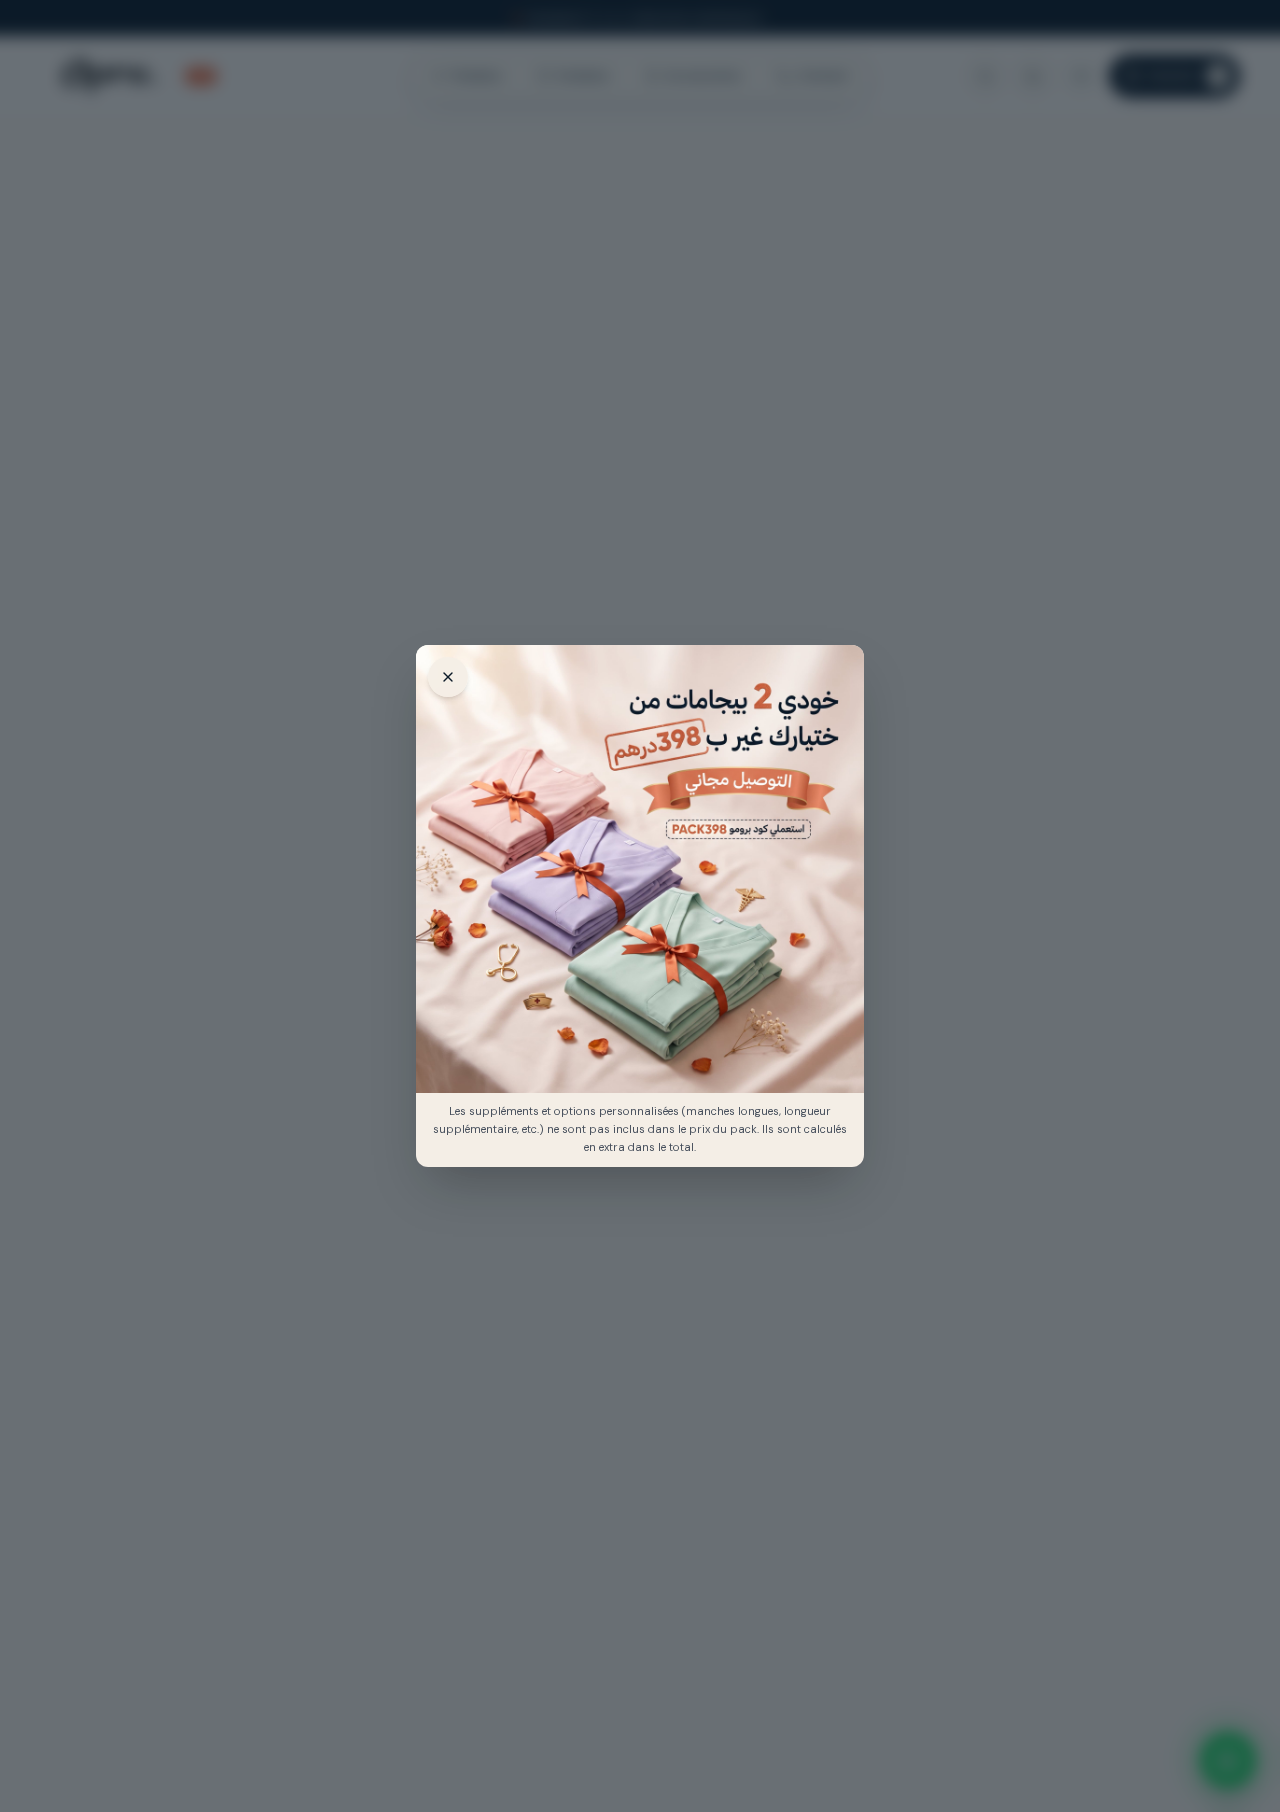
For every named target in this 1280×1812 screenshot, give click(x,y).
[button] (640, 869)
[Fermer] (448, 677)
